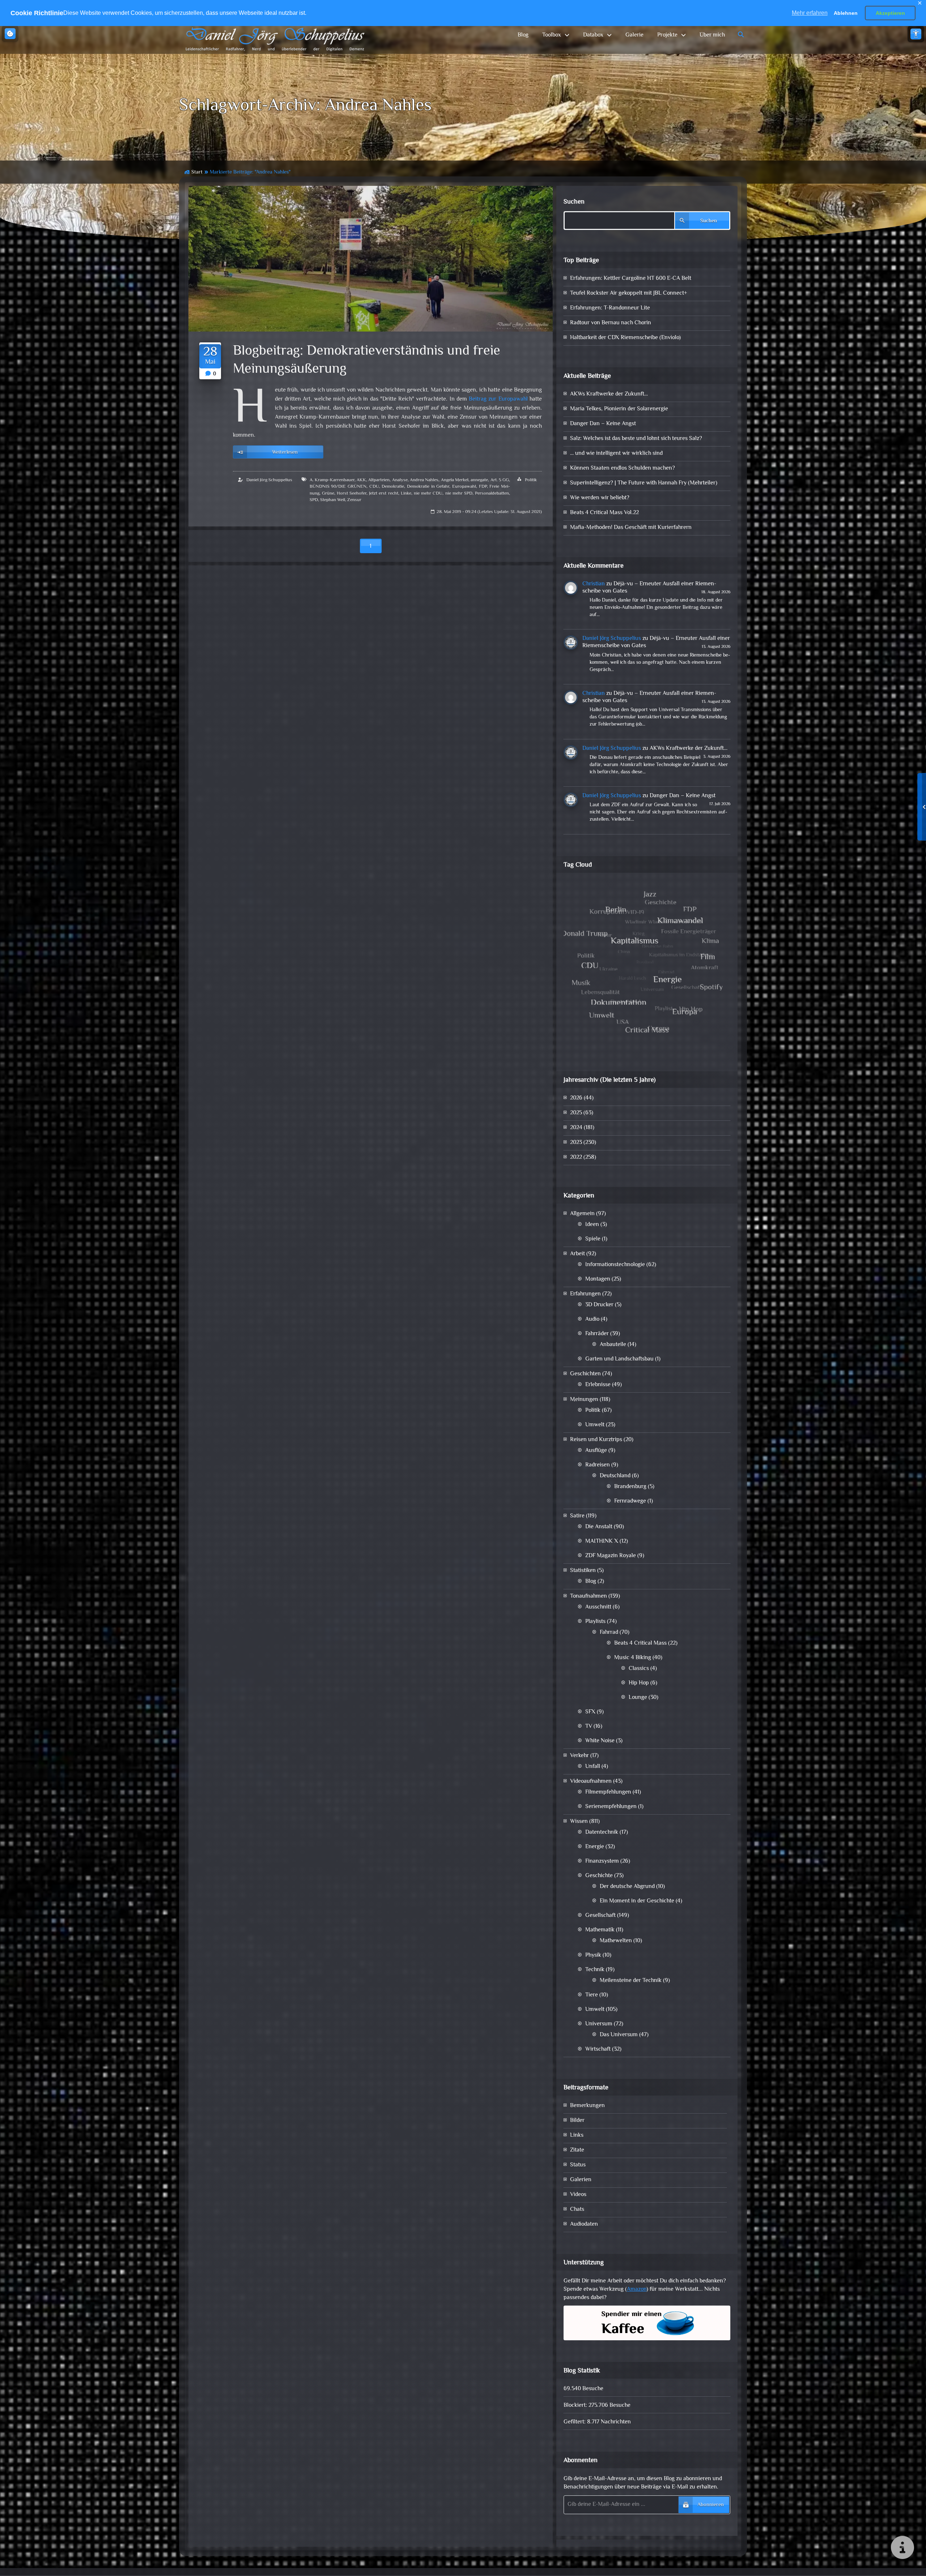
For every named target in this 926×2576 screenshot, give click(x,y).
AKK (361, 480)
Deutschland (615, 1476)
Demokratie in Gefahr (428, 487)
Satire (577, 1516)
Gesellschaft (600, 1916)
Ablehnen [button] (846, 13)
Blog (523, 35)
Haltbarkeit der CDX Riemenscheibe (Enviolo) (625, 338)
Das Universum (619, 2035)
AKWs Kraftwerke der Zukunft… (609, 394)
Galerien (581, 2180)
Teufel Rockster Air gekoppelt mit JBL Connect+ (628, 293)
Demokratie (393, 487)
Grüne (328, 494)
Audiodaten (584, 2224)
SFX (590, 1712)
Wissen (579, 1822)
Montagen (598, 1279)
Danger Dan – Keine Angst (603, 424)
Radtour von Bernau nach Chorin (611, 323)
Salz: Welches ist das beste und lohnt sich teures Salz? (636, 439)
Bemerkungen (587, 2106)
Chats (577, 2210)
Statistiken (583, 1571)
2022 (576, 1157)
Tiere (592, 1995)
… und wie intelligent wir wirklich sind (616, 454)
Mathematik (600, 1930)
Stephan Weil (333, 500)
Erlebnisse (598, 1385)
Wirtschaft (598, 2049)
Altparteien (379, 480)
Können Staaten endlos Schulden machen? (623, 468)
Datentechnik (602, 1832)
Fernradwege (630, 1501)
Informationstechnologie (615, 1265)
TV (589, 1727)
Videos (578, 2195)
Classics (639, 1669)
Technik (595, 1970)
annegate (479, 480)
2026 (576, 1098)
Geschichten (585, 1374)
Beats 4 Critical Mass (640, 1643)
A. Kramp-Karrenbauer (332, 480)
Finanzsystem (602, 1861)
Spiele (593, 1239)
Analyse (400, 480)
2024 (576, 1128)
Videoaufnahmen (591, 1782)
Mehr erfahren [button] (810, 13)
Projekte (667, 35)
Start (197, 172)
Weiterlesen (285, 452)
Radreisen (598, 1465)
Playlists (595, 1622)
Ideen (592, 1225)
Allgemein (582, 1214)
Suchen (574, 202)
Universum (599, 2024)
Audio (592, 1319)
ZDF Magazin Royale (611, 1556)
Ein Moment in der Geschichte (637, 1901)
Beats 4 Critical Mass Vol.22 (604, 513)
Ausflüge (596, 1451)
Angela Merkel (455, 480)
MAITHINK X (602, 1541)
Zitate (577, 2150)
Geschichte (599, 1876)
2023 (576, 1143)
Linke (406, 494)
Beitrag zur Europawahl (498, 399)
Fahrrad (609, 1633)
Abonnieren (711, 2505)
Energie (595, 1847)
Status (578, 2165)
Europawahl (464, 487)
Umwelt (595, 1425)
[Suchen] (741, 35)
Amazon (637, 2289)
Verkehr (579, 1756)
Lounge (638, 1698)
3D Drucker (599, 1305)
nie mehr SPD (459, 494)
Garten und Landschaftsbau (619, 1359)
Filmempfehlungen (608, 1792)
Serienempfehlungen (611, 1807)
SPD (314, 500)
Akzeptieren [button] (890, 13)
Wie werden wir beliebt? (600, 498)
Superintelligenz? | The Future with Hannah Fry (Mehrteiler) (644, 483)
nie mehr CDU (428, 494)
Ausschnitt (598, 1607)
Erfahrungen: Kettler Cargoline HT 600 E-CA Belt (631, 279)
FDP (483, 487)
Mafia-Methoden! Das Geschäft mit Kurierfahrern (631, 528)
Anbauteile (613, 1345)
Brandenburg (630, 1487)
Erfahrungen (585, 1294)
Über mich (712, 35)
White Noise (600, 1741)
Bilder (577, 2121)
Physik (593, 1955)
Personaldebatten (492, 494)
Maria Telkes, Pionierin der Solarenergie (619, 409)
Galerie (634, 35)
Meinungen (584, 1400)
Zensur (354, 500)
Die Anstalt (599, 1527)
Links (577, 2135)
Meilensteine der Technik (631, 1981)
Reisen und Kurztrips (596, 1440)
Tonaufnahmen (589, 1596)
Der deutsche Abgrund (627, 1887)
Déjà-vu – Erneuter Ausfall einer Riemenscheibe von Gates (649, 588)
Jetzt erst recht (383, 494)
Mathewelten (616, 1941)
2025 (576, 1113)
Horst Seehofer (352, 494)
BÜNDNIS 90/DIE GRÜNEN (338, 487)
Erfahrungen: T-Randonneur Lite (610, 308)
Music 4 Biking (633, 1658)
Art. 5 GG (500, 480)
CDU (374, 487)
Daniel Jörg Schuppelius (269, 480)
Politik (531, 480)
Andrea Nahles (424, 480)
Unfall (593, 1767)
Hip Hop (639, 1683)
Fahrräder (597, 1334)
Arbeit (577, 1254)
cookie (10, 34)
